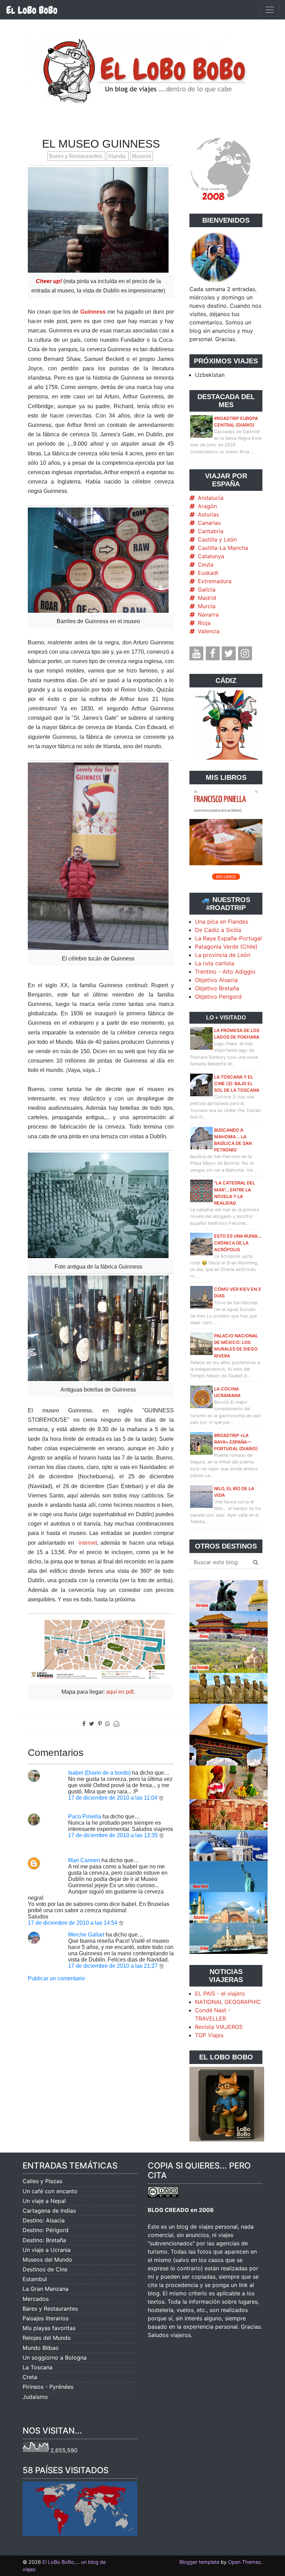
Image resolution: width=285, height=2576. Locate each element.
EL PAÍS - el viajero (220, 1993)
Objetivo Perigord (218, 997)
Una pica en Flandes (222, 922)
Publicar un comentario (56, 1978)
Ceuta (206, 564)
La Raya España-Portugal (228, 938)
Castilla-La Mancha (223, 548)
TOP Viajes (209, 2035)
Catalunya (211, 556)
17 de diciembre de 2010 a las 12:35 (114, 1835)
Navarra (208, 614)
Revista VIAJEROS (219, 2027)
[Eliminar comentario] (161, 1798)
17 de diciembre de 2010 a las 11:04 (113, 1798)
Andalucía (211, 498)
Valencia (209, 631)
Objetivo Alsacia (216, 980)
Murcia (207, 606)
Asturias (208, 514)
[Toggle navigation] (270, 10)
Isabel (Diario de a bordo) (99, 1773)
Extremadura (215, 581)
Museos (141, 156)
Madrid (207, 598)
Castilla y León (217, 539)
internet (88, 1543)
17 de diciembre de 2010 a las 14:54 (73, 1923)
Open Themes (245, 2562)
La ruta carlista (215, 963)
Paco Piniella (85, 1817)
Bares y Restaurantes (76, 156)
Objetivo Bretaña (217, 988)
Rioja (204, 623)
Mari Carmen (84, 1860)
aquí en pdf (120, 1692)
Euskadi (208, 573)
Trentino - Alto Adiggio (225, 972)
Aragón (207, 506)
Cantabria (211, 531)
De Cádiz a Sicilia (218, 930)
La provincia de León (223, 955)
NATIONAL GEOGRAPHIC (228, 2002)
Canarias (209, 523)
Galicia (207, 589)
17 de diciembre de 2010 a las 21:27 (114, 1966)
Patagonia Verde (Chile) (226, 947)
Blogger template (199, 2562)
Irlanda (118, 156)
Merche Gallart (86, 1935)
